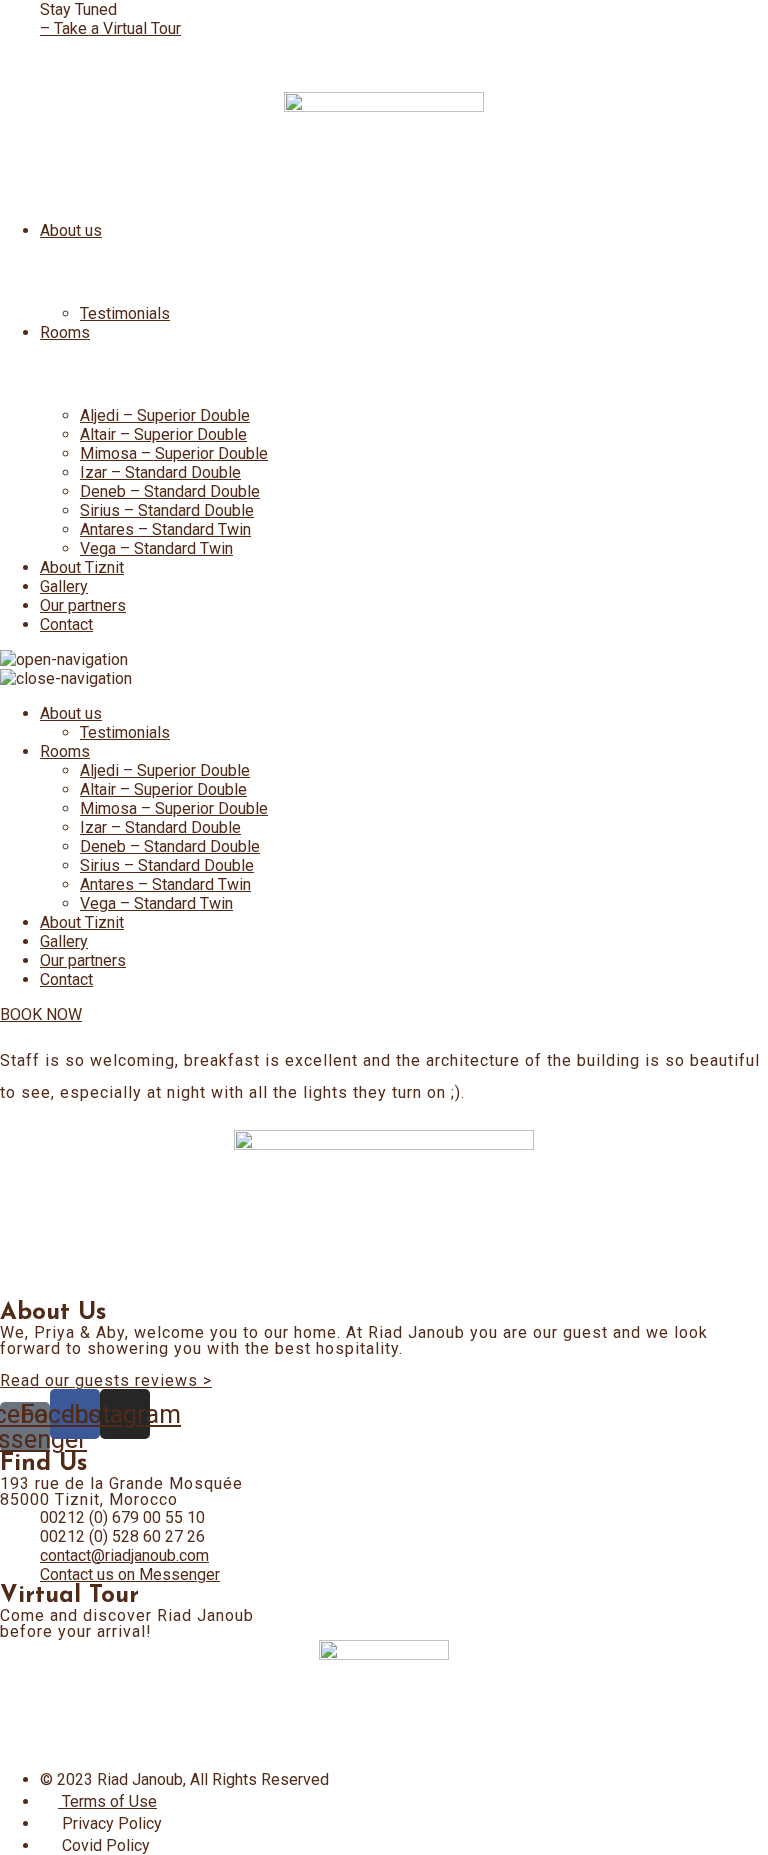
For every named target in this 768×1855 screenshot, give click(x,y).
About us (71, 230)
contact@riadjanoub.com (124, 1555)
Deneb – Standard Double (170, 491)
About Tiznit (82, 567)
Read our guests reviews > (106, 1380)
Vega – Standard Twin (156, 548)
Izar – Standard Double (160, 472)
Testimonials (125, 313)
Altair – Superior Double (163, 434)
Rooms (65, 332)
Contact (66, 624)
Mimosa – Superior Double (174, 453)
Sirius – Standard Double (167, 510)
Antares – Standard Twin (165, 529)
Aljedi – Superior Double (165, 415)
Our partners (83, 605)
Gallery (64, 586)
